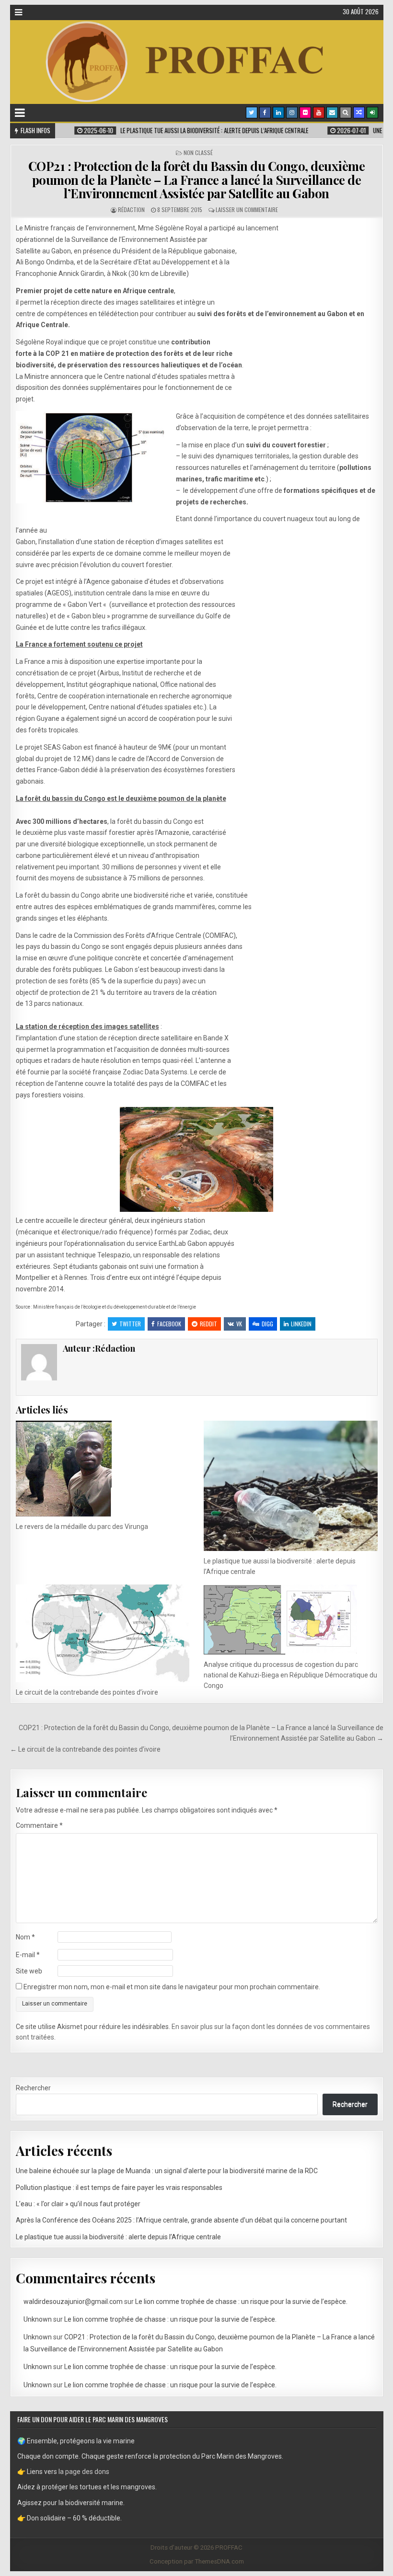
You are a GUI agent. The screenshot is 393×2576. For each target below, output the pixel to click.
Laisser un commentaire (247, 210)
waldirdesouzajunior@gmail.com (73, 2302)
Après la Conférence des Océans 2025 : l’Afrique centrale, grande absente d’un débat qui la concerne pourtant (181, 2220)
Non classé (198, 153)
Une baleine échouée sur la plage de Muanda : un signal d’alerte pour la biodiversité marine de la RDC (167, 2171)
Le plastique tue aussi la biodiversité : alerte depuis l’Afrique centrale (118, 2237)
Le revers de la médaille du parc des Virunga (82, 1527)
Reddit (208, 1324)
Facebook (169, 1324)
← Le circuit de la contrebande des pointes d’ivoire (85, 1749)
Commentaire (39, 1825)
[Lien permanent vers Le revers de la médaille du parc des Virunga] (103, 1469)
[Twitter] (252, 113)
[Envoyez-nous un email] (332, 113)
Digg (267, 1324)
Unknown (38, 2319)
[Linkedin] (278, 113)
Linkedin (301, 1324)
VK (239, 1324)
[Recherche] (346, 113)
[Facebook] (265, 113)
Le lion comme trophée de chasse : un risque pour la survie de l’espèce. (241, 2302)
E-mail (28, 1955)
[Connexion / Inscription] (372, 113)
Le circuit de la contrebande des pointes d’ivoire (87, 1692)
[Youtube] (319, 113)
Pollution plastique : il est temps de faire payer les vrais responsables (119, 2188)
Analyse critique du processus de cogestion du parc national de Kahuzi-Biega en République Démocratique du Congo (290, 1675)
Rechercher (33, 2088)
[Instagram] (292, 113)
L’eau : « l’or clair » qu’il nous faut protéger (78, 2204)
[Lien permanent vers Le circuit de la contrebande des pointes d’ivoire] (103, 1633)
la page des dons (84, 2472)
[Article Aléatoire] (359, 113)
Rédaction (131, 210)
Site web (29, 1971)
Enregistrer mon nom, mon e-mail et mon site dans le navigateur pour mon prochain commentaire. (172, 1987)
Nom (25, 1937)
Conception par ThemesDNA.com (197, 2561)
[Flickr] (305, 113)
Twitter (130, 1324)
